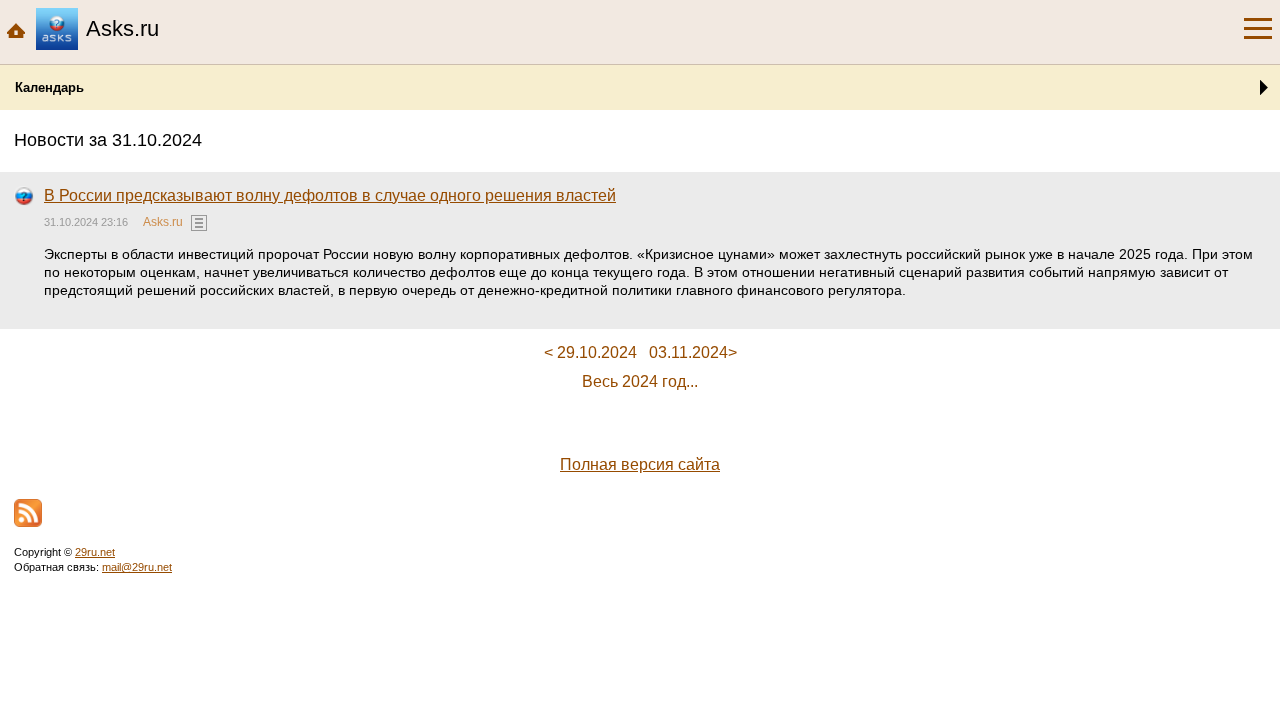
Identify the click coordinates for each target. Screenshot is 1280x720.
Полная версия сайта (640, 464)
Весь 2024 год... (640, 381)
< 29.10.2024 (590, 352)
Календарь (49, 87)
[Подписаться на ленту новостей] (28, 513)
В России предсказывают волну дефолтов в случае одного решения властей (330, 195)
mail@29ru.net (137, 567)
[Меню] (1258, 29)
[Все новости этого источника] (199, 223)
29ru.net (95, 552)
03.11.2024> (693, 352)
